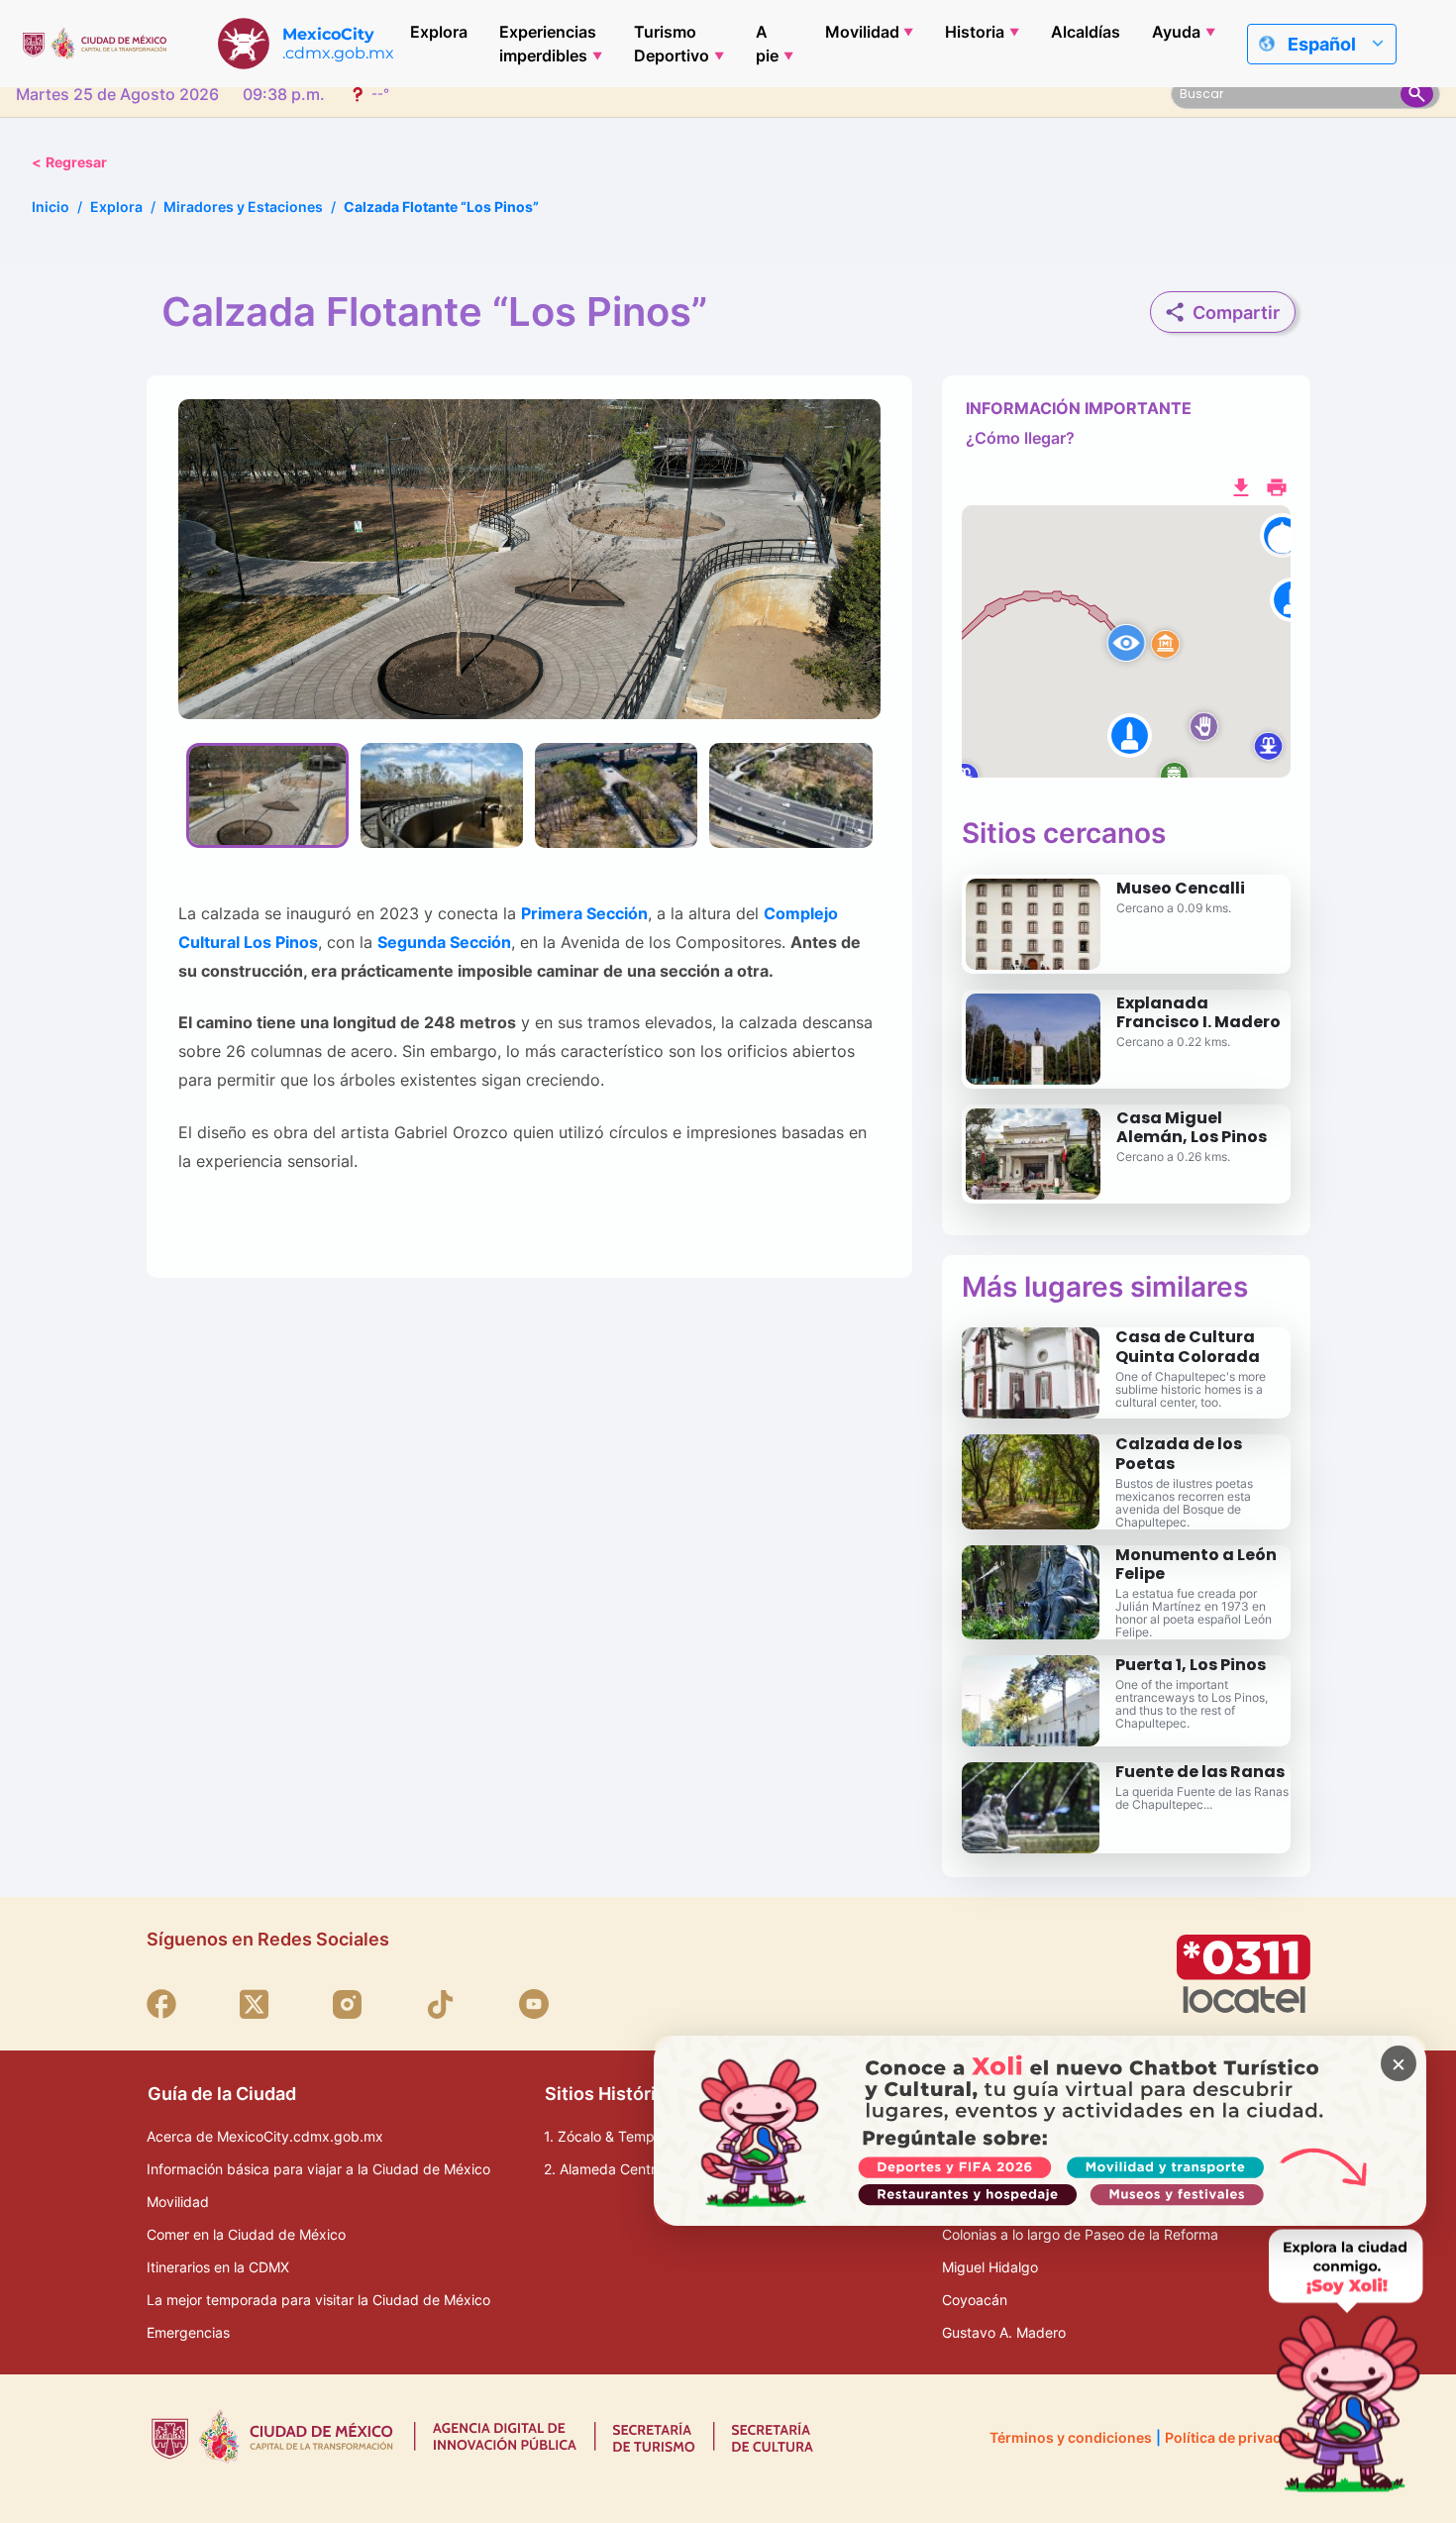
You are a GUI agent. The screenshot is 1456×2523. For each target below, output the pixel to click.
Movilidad (862, 32)
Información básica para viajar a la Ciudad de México (318, 2169)
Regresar (69, 162)
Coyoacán (975, 2300)
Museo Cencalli (1181, 888)
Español (1322, 44)
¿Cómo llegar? (1020, 438)
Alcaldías (1086, 32)
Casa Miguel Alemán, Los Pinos (1192, 1127)
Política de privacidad (1238, 2437)
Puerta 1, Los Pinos (1191, 1665)
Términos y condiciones (1071, 2437)
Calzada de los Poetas (1179, 1453)
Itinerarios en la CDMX (218, 2267)
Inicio (51, 207)
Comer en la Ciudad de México (246, 2234)
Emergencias (188, 2332)
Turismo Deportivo (672, 44)
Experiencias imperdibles (548, 44)
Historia (975, 32)
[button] (1126, 642)
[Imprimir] (1277, 485)
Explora (439, 32)
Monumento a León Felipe (1196, 1564)
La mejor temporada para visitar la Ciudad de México (318, 2300)
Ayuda (1176, 32)
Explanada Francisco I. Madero (1198, 1012)
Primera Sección (584, 913)
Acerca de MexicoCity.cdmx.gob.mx (265, 2136)
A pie (767, 44)
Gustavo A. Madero (1004, 2332)
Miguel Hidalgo (990, 2267)
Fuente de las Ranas (1200, 1772)
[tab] (267, 795)
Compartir (1236, 313)
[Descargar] (1241, 485)
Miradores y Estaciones (243, 207)
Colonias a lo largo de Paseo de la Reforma (1080, 2234)
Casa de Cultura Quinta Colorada (1188, 1346)
